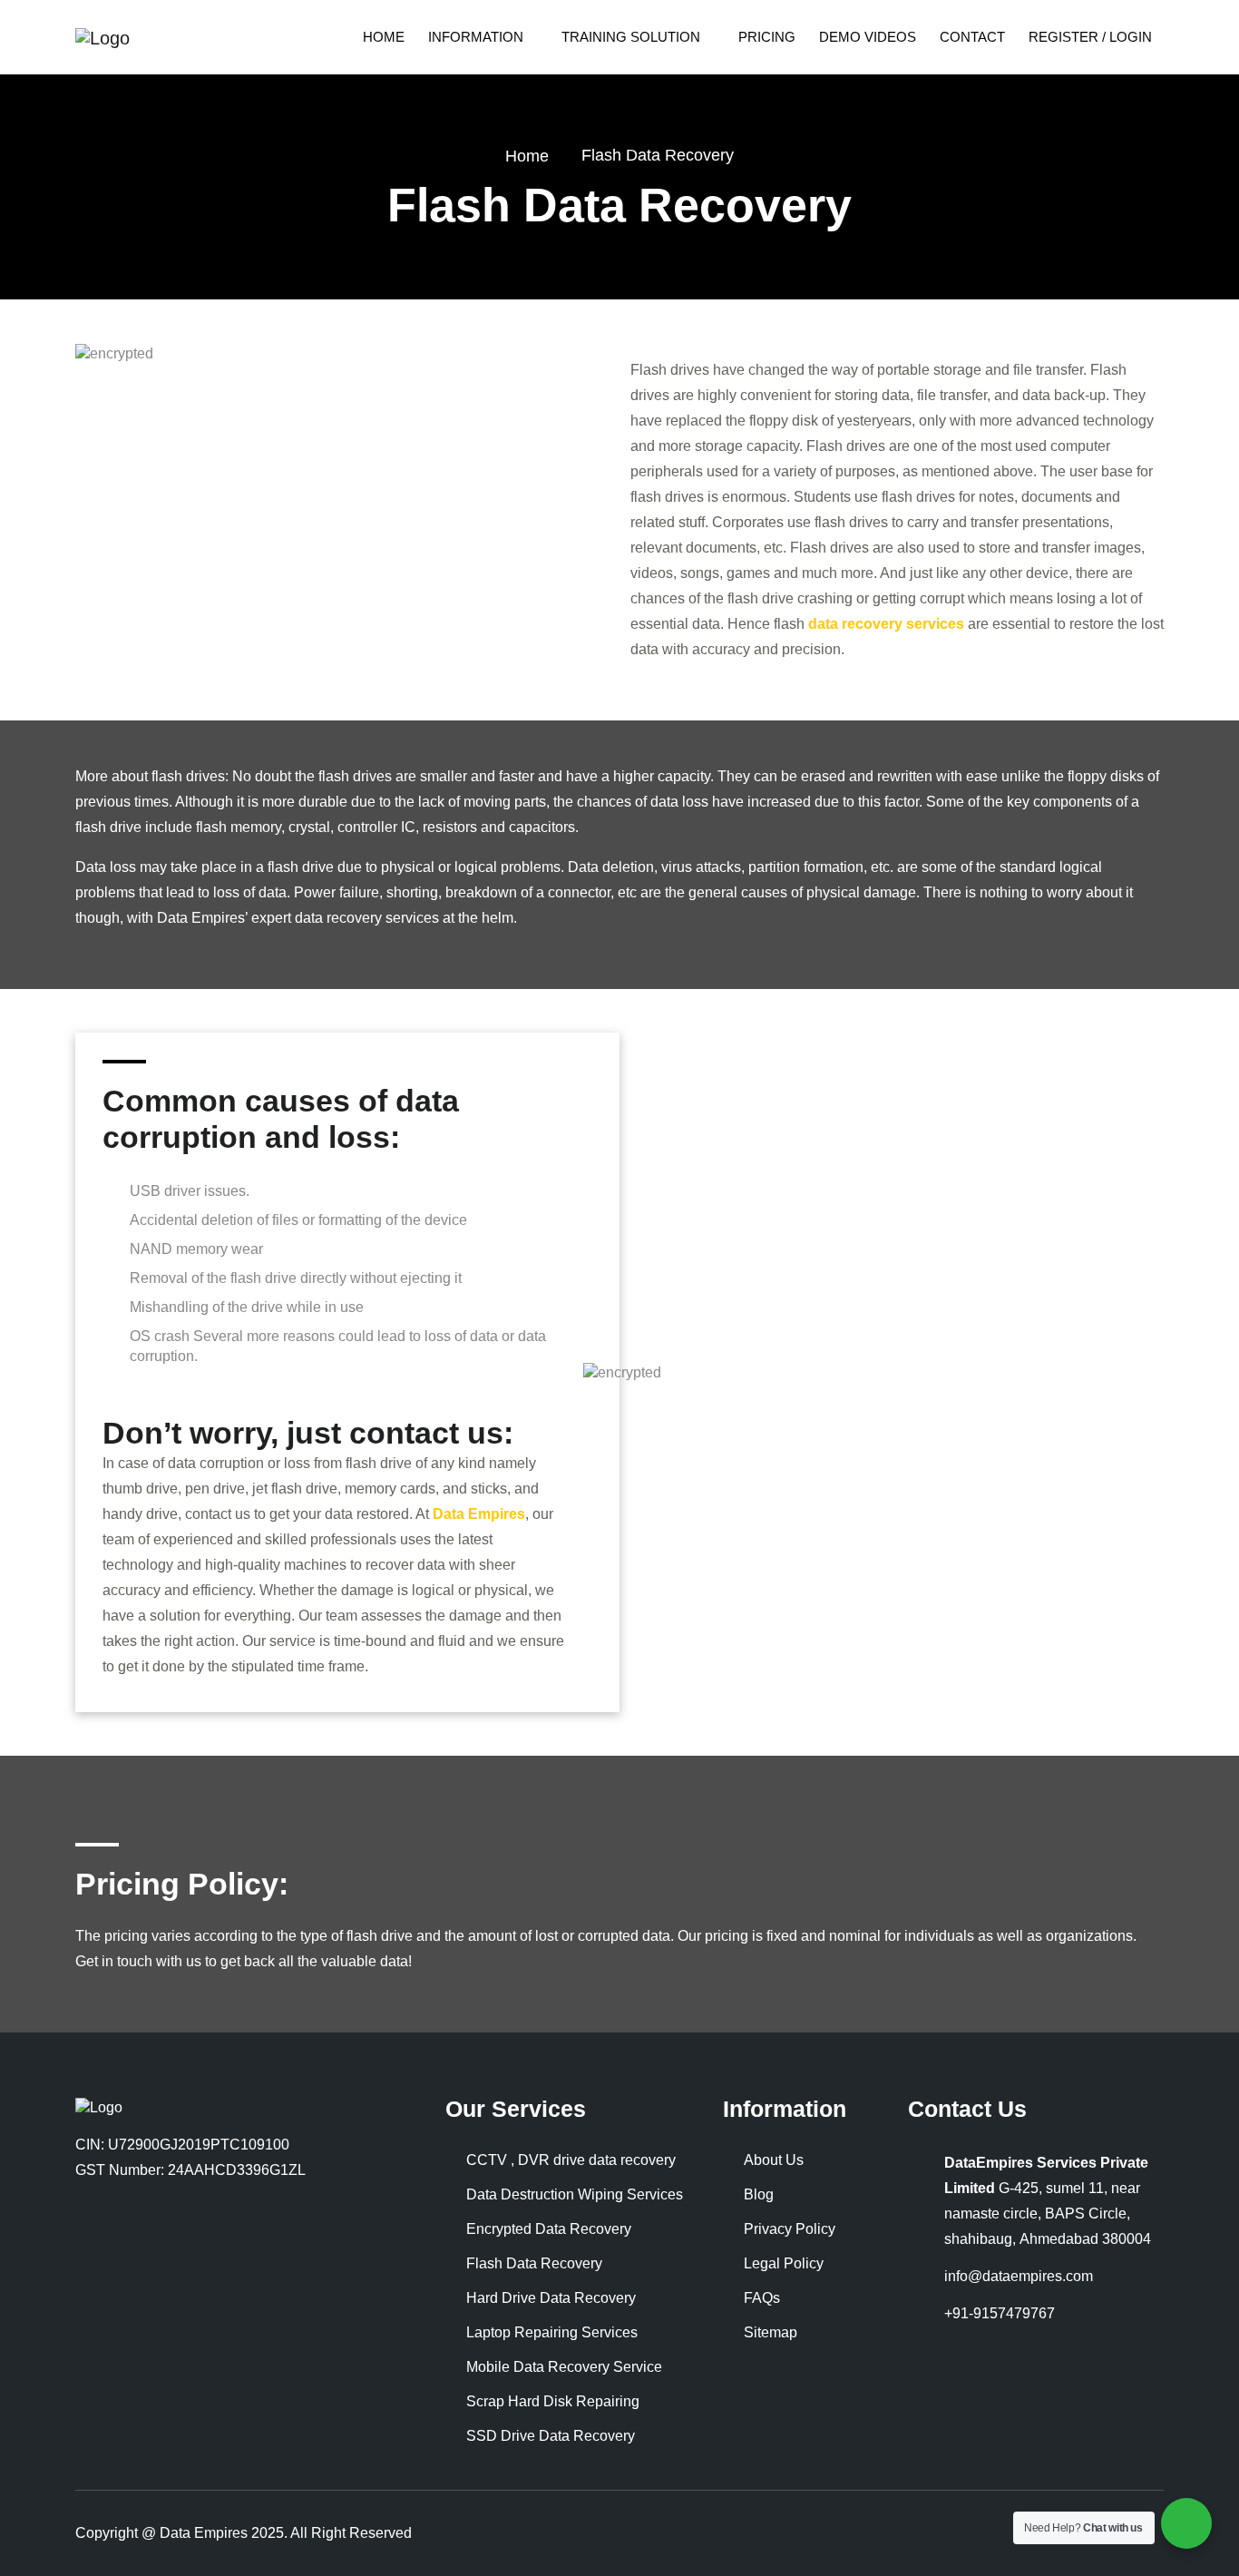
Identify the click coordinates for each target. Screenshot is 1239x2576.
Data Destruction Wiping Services (575, 2194)
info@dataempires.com (1019, 2276)
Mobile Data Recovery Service (564, 2367)
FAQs (762, 2298)
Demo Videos (868, 37)
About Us (774, 2160)
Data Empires (479, 1514)
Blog (759, 2194)
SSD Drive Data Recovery (551, 2436)
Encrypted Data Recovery (549, 2229)
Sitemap (771, 2332)
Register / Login (1090, 37)
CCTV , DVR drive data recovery (571, 2160)
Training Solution (631, 37)
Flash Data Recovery (658, 155)
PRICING (767, 37)
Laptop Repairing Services (552, 2332)
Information (476, 37)
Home (384, 37)
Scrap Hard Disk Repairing (553, 2401)
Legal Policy (784, 2263)
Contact (972, 37)
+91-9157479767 (1000, 2313)
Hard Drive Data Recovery (551, 2298)
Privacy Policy (790, 2229)
